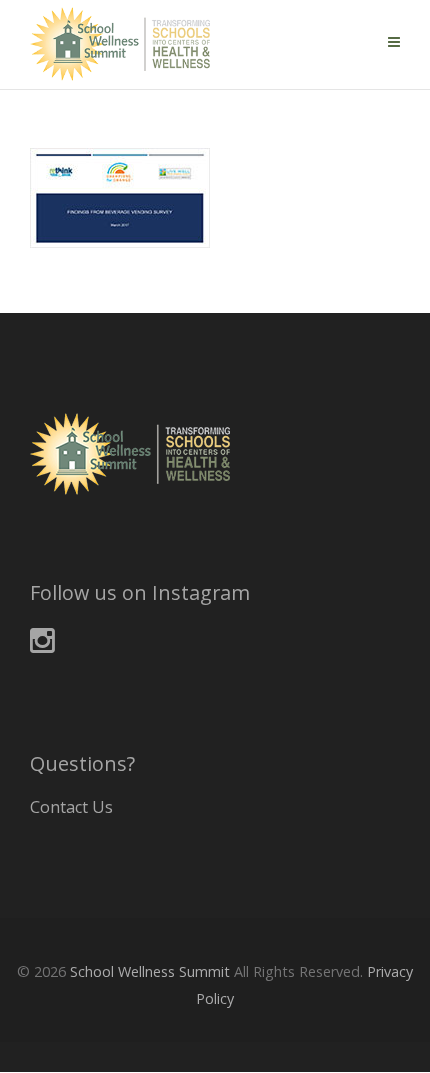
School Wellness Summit (150, 971)
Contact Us (71, 807)
